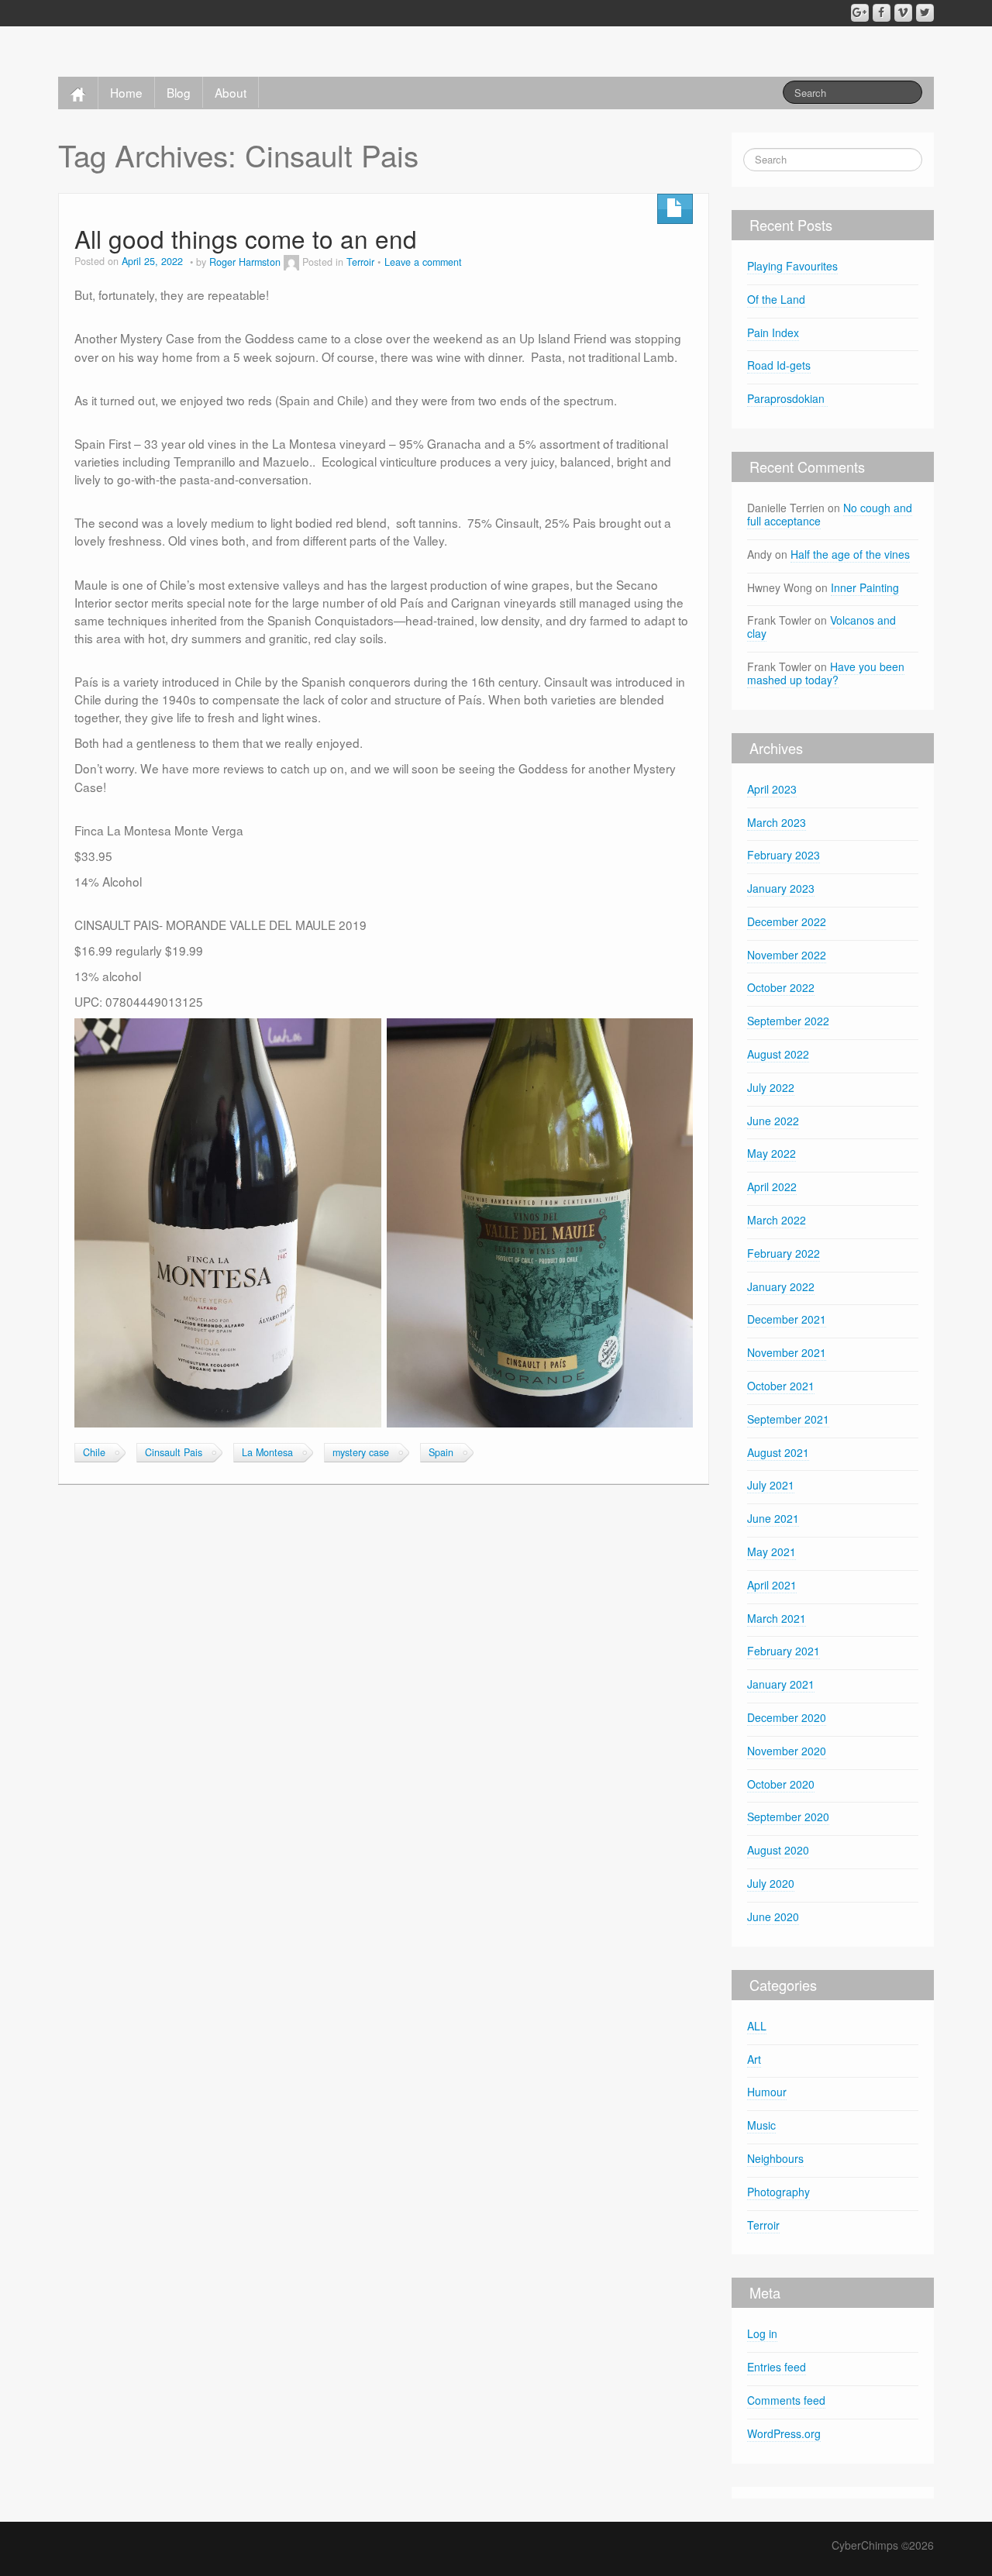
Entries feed (777, 2367)
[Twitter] (925, 13)
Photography (778, 2192)
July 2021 (771, 1485)
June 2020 (773, 1917)
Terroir (360, 262)
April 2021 (772, 1585)
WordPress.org (784, 2433)
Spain (441, 1452)
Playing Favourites (792, 266)
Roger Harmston (245, 262)
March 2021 (777, 1618)
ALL (757, 2026)
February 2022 (784, 1253)
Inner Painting (865, 587)
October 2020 (781, 1784)
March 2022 (777, 1220)
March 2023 (777, 822)
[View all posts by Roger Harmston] (291, 262)
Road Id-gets (779, 365)
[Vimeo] (903, 13)
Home (126, 92)
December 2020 (787, 1717)
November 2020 (787, 1751)
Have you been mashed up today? (826, 673)
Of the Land (776, 299)
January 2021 (781, 1684)
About (231, 92)
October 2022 (781, 987)
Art (754, 2059)
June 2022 (773, 1121)
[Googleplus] (860, 13)
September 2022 (788, 1021)
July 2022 (771, 1087)
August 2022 (778, 1054)
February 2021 (784, 1651)
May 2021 (772, 1551)
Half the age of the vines (850, 554)
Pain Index (773, 332)
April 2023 (772, 789)
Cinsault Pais (174, 1452)
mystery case (361, 1452)
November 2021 (787, 1352)
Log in (762, 2333)
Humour (767, 2092)
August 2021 (778, 1452)
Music (761, 2125)
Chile (94, 1452)
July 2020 (771, 1883)
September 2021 (788, 1419)
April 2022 (772, 1186)
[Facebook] (882, 13)
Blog (179, 92)
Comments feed (786, 2400)
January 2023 (781, 888)
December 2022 (787, 921)
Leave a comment (423, 262)
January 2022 (781, 1286)
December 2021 (787, 1319)
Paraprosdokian (787, 398)
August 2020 (778, 1850)
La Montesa (267, 1452)
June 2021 (773, 1518)
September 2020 (788, 1817)
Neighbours (775, 2158)
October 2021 (781, 1386)
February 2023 (784, 855)
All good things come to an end (246, 238)
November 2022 (787, 955)
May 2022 (772, 1153)
